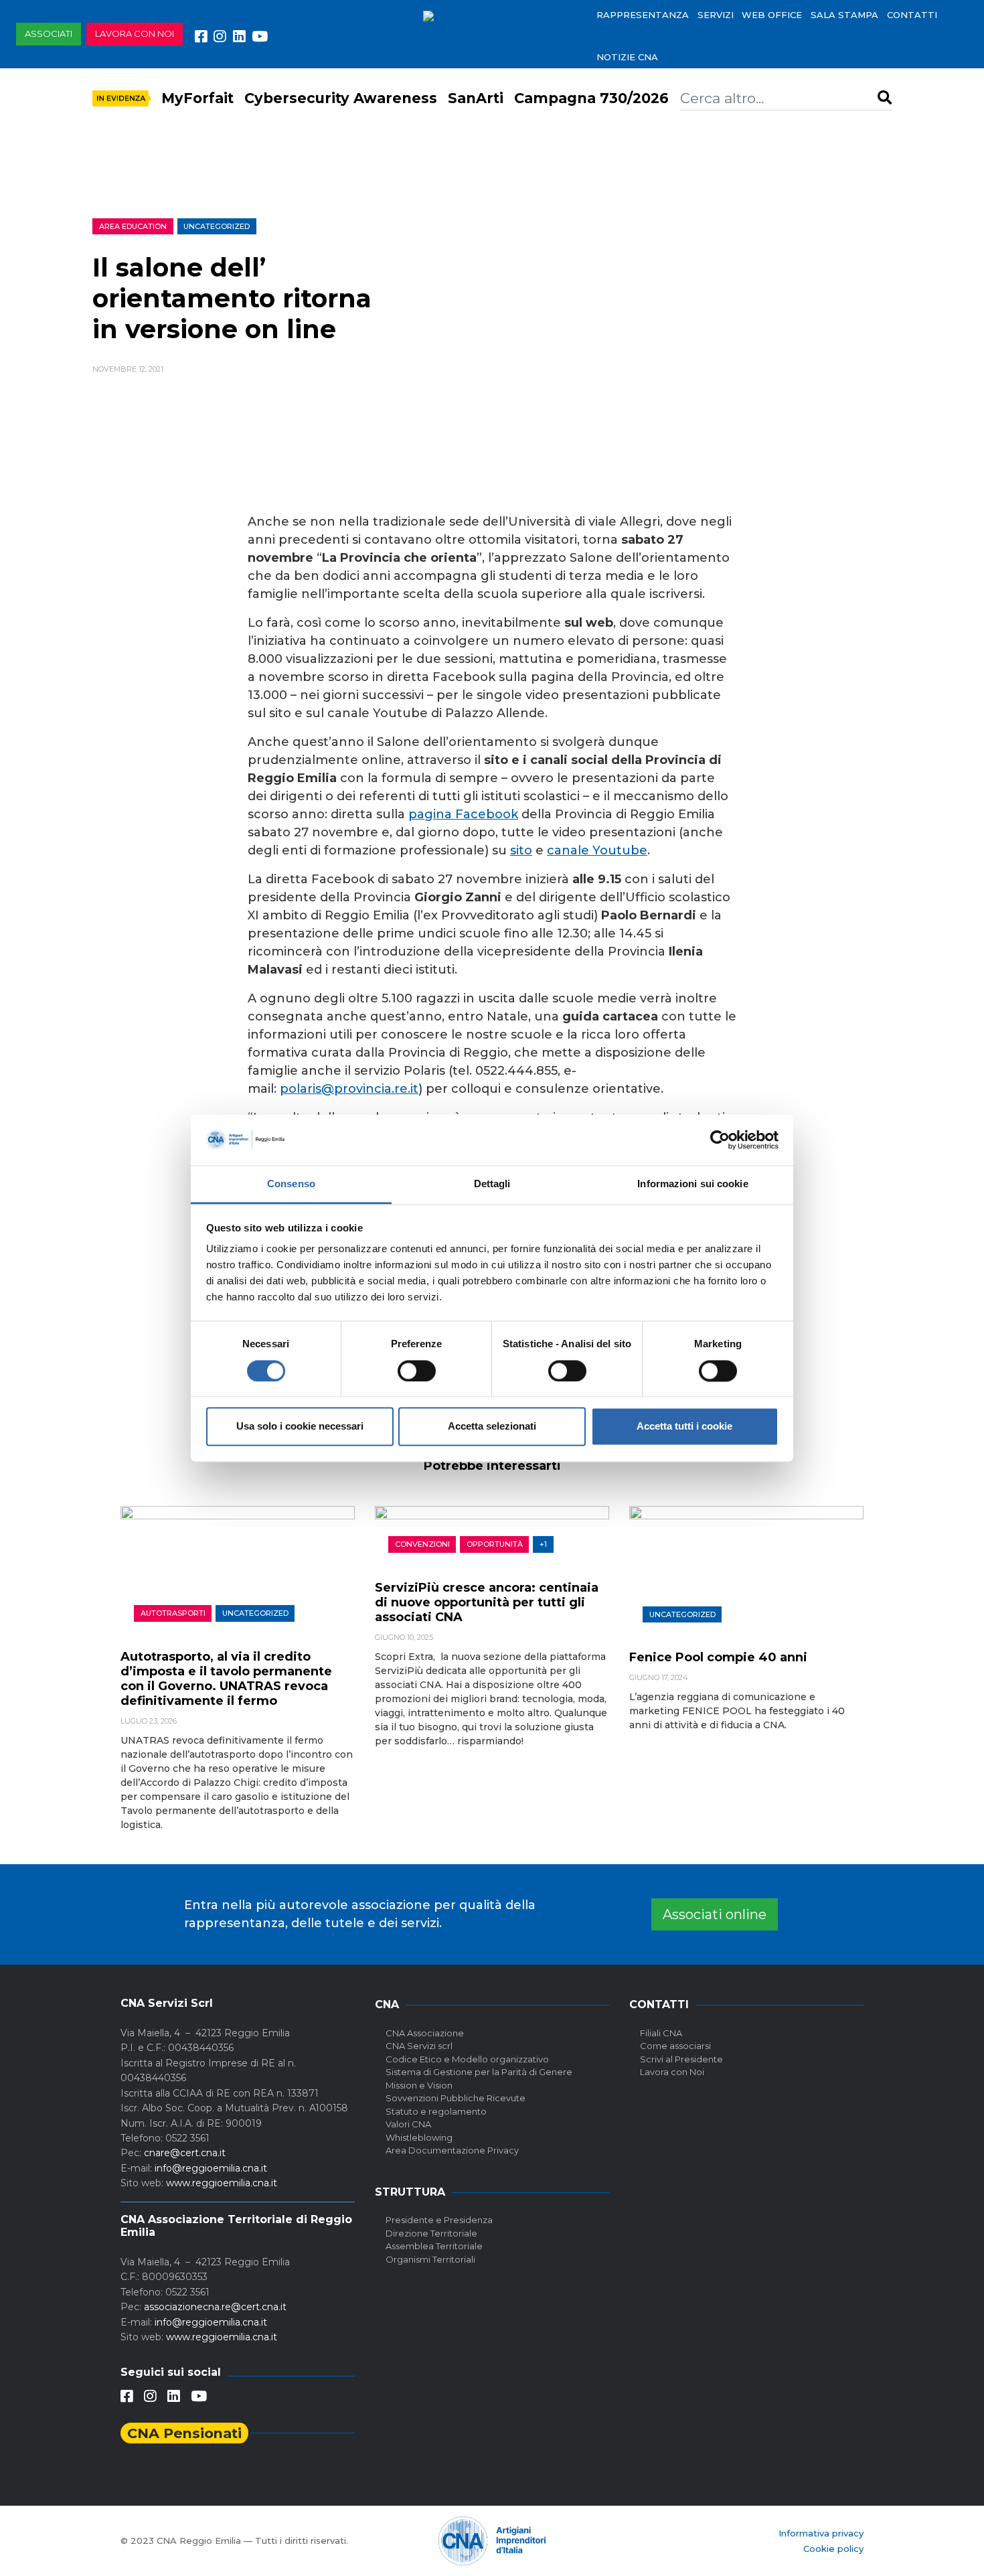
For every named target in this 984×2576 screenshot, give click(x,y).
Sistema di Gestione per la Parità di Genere (479, 2072)
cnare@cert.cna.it (185, 2153)
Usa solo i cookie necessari (300, 1427)
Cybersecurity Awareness (341, 98)
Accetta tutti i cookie (684, 1427)
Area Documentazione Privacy (452, 2150)
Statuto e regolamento (436, 2111)
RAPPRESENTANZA (643, 15)
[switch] (417, 1371)
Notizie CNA (627, 57)
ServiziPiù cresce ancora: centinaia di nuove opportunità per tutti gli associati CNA (487, 1602)
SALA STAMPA (844, 15)
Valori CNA (408, 2124)
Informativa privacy (821, 2533)
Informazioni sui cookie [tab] (692, 1184)
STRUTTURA (410, 2192)
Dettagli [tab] (492, 1184)
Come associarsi (675, 2046)
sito (521, 850)
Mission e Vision (419, 2085)
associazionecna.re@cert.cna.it (215, 2307)
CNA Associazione (425, 2033)
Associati (49, 33)
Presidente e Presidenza (439, 2220)
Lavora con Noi (672, 2072)
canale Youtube (597, 850)
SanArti (476, 98)
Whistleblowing (419, 2137)
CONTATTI (912, 15)
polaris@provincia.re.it (349, 1089)
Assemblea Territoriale (434, 2246)
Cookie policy (833, 2549)
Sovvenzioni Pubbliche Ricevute (456, 2098)
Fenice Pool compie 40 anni (718, 1657)
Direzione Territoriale (431, 2233)
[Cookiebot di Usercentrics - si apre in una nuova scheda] (720, 1140)
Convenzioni (422, 1544)
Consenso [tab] (291, 1184)
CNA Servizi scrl (419, 2046)
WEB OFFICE (772, 15)
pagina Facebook (463, 814)
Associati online (715, 1914)
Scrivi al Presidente (681, 2059)
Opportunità (495, 1544)
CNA (387, 2004)
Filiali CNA (661, 2033)
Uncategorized (217, 226)
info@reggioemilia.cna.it (211, 2168)
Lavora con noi (135, 33)
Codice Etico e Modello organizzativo (467, 2059)
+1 (543, 1544)
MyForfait (197, 98)
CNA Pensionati (184, 2433)
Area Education (133, 226)
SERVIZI (716, 15)
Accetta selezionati (492, 1427)
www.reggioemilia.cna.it (222, 2183)
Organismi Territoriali (430, 2259)
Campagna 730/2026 (591, 98)
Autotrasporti (173, 1613)
